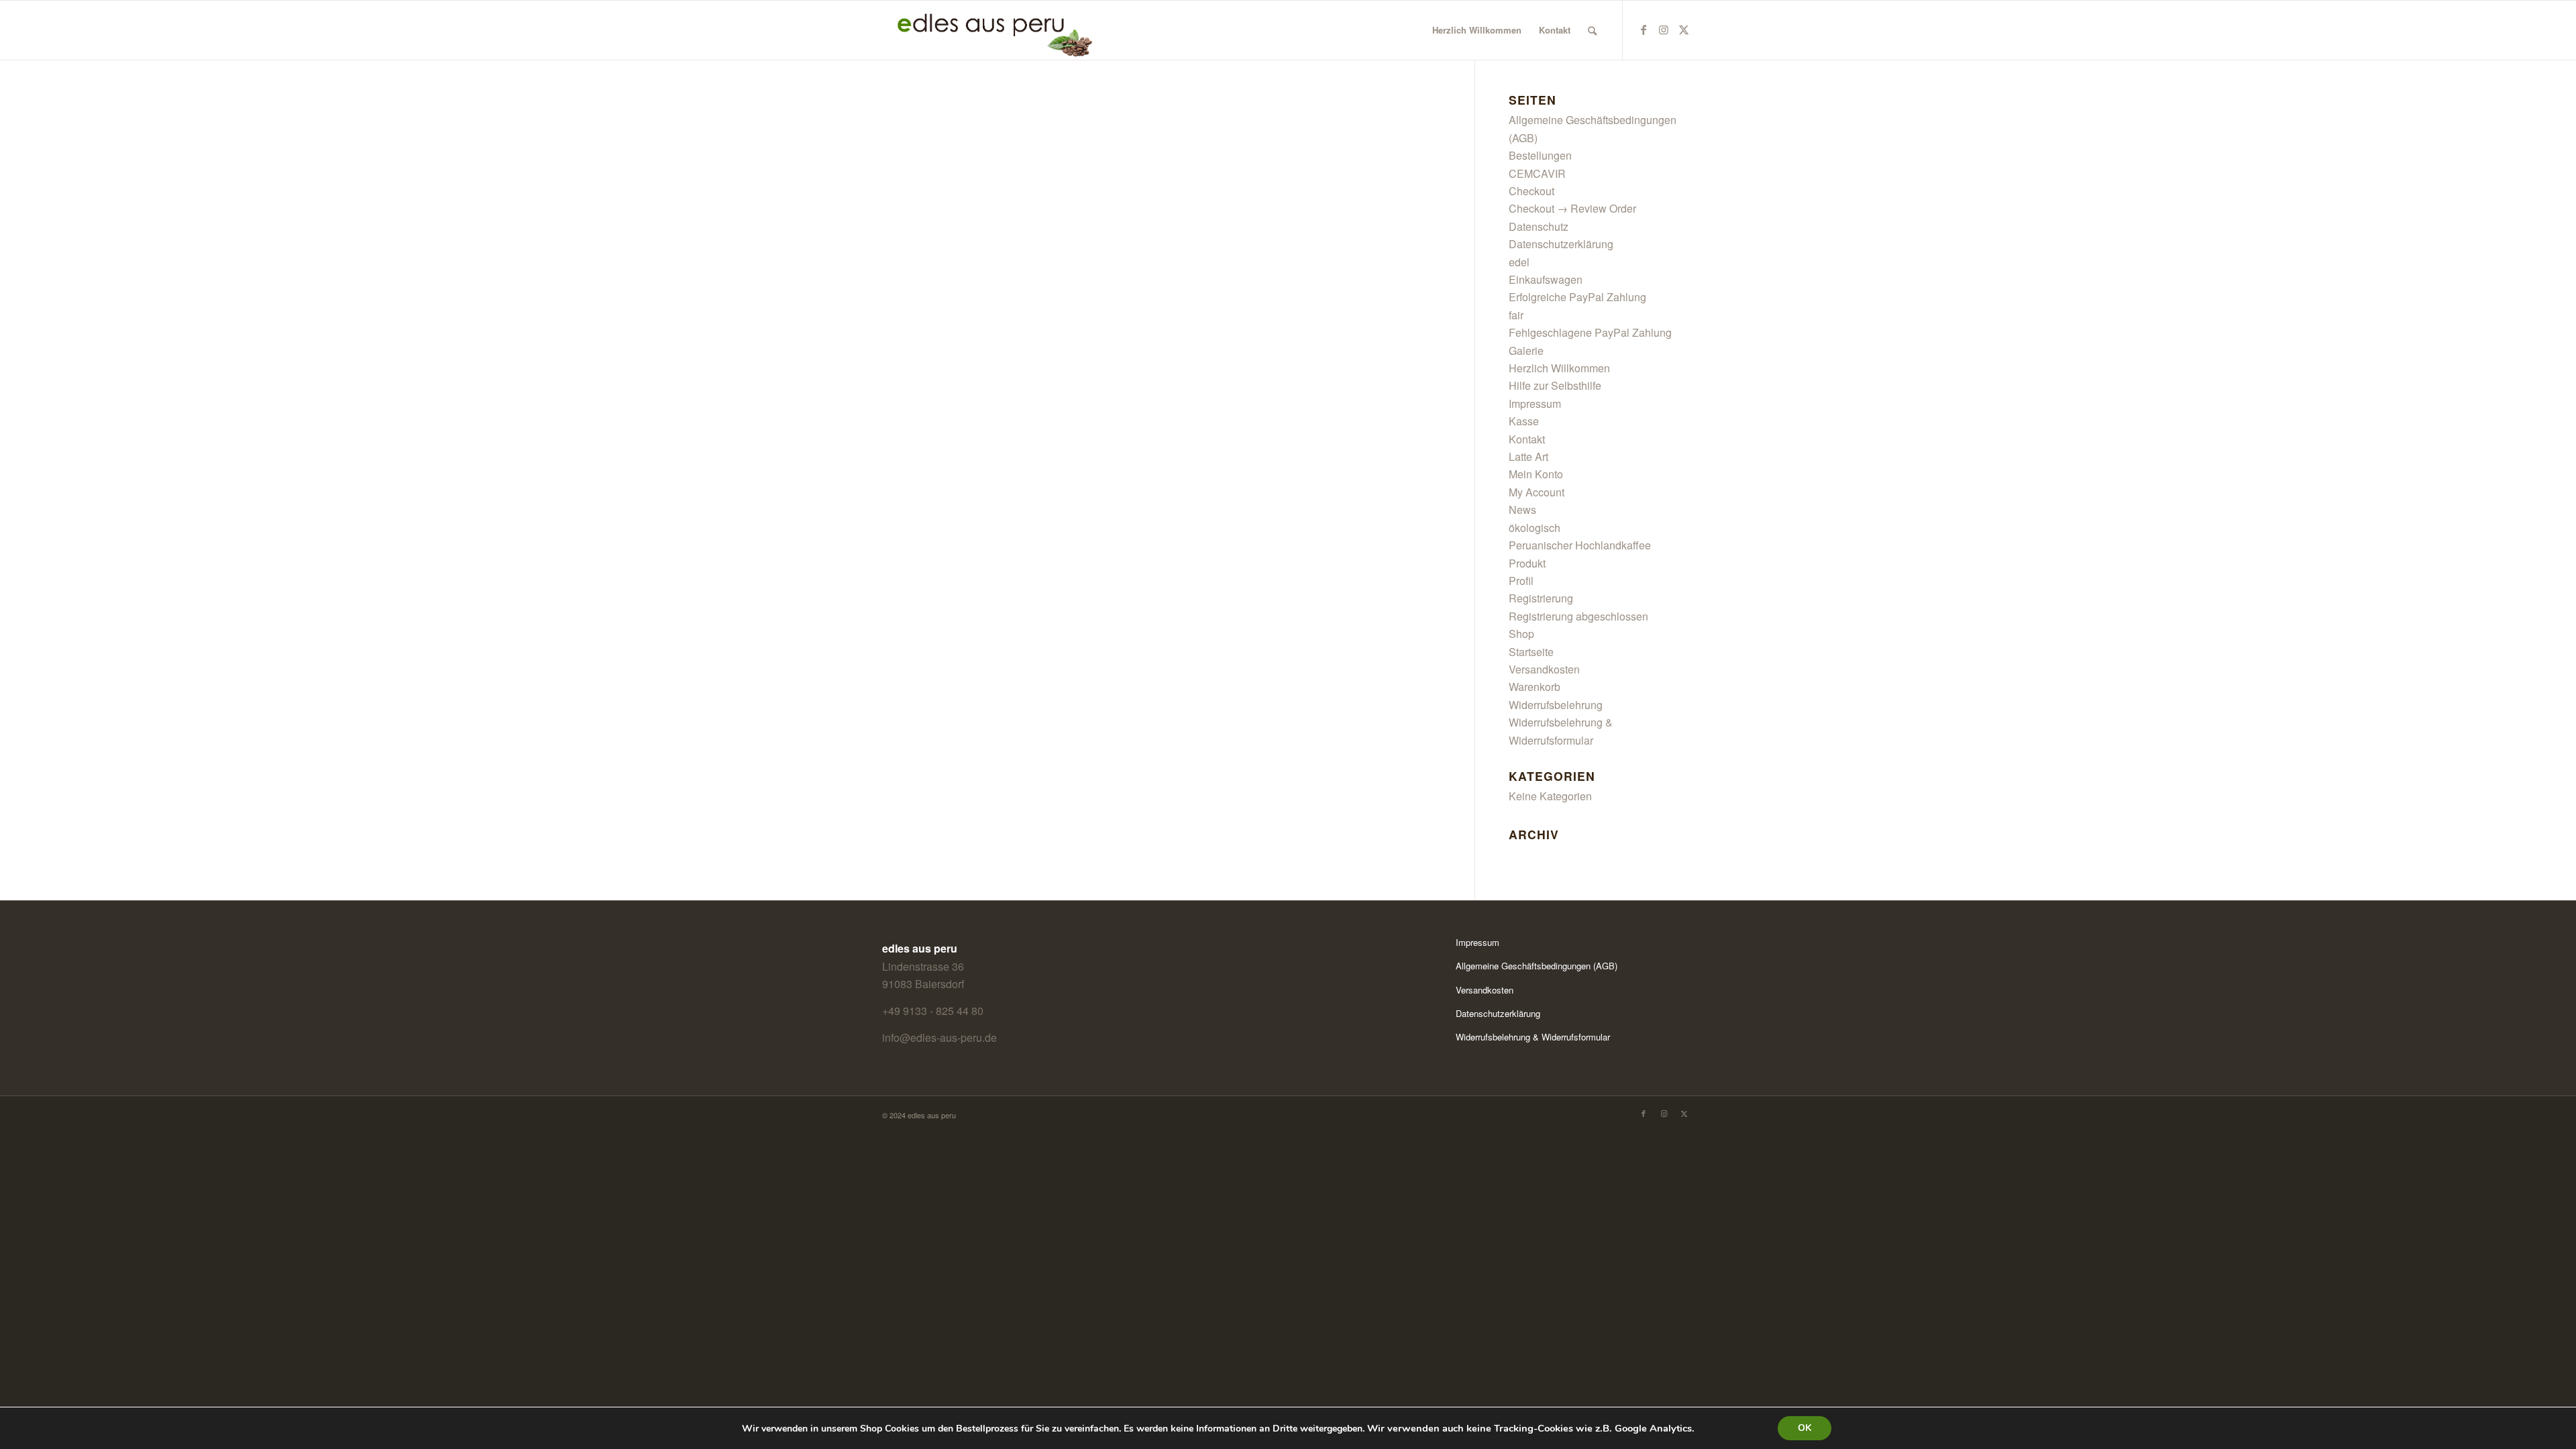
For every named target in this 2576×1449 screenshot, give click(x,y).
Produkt (1527, 563)
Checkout (1532, 191)
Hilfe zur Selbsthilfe (1555, 385)
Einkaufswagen (1546, 279)
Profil (1521, 581)
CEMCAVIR (1537, 173)
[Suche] (1592, 30)
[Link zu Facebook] (1644, 30)
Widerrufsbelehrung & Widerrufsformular (1533, 1037)
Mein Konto (1536, 474)
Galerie (1526, 351)
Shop (1521, 634)
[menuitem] (1477, 30)
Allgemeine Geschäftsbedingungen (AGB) (1537, 966)
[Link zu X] (1684, 30)
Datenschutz (1539, 226)
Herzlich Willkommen (1559, 368)
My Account (1537, 492)
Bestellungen (1540, 155)
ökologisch (1535, 528)
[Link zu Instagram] (1664, 30)
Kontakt (1527, 439)
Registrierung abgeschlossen (1578, 616)
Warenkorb (1535, 687)
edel (1519, 262)
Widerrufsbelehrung (1556, 705)
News (1522, 509)
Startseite (1531, 652)
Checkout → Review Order (1572, 208)
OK (1805, 1428)
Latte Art (1528, 457)
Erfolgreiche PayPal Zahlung (1577, 297)
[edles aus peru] (988, 30)
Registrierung (1541, 598)
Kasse (1524, 421)
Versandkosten (1544, 669)
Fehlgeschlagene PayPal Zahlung (1590, 332)
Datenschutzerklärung (1561, 244)
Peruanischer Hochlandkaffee (1580, 545)
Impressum (1535, 404)
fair (1516, 315)
